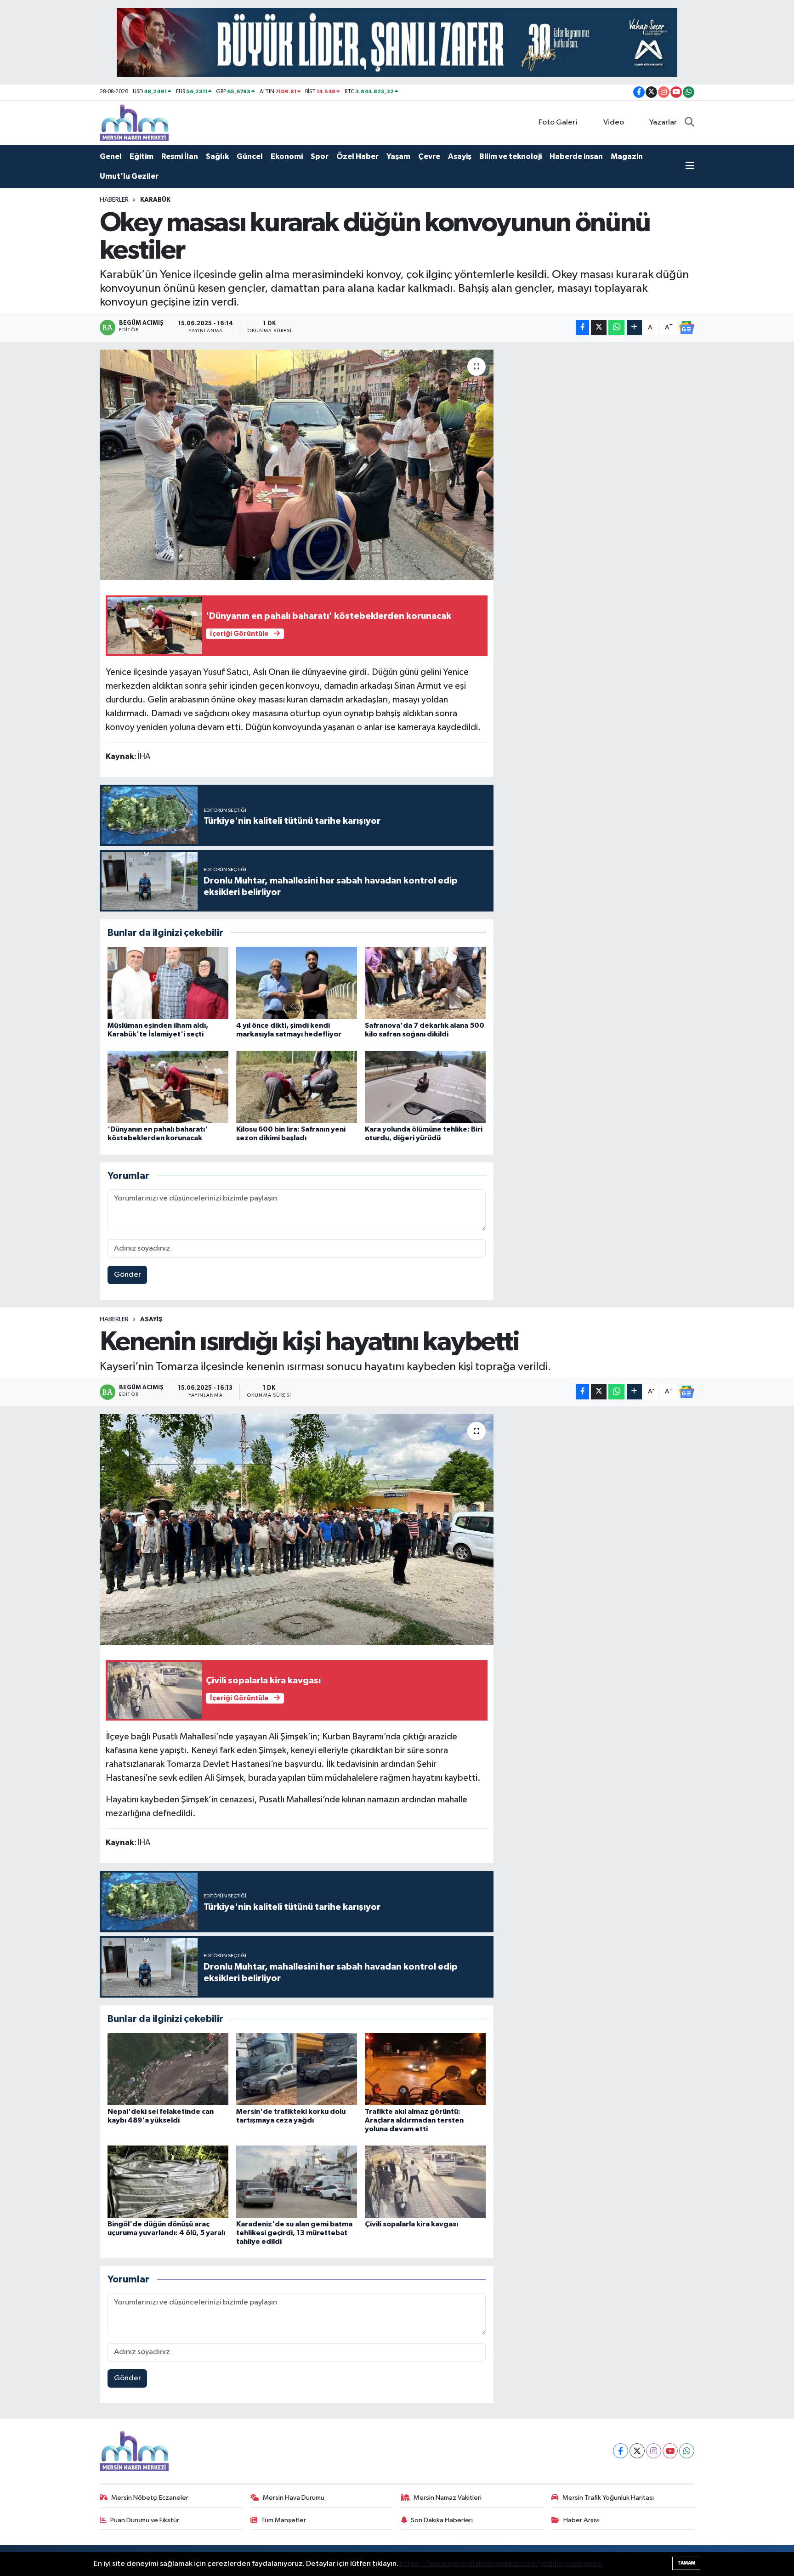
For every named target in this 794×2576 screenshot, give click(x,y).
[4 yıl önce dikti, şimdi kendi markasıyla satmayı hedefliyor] (297, 983)
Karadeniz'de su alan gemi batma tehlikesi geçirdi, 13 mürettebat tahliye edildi (294, 2233)
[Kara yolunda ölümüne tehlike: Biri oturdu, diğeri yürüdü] (425, 1087)
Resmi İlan (180, 156)
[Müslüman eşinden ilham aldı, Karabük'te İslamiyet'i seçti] (168, 983)
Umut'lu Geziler (129, 176)
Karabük (155, 200)
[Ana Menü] (690, 167)
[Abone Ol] (686, 328)
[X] (637, 2451)
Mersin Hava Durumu (294, 2498)
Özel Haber (357, 156)
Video (614, 122)
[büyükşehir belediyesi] (397, 42)
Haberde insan (576, 156)
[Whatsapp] (687, 2451)
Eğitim (142, 156)
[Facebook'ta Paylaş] (583, 327)
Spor (320, 156)
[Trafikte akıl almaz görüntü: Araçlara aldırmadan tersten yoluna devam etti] (425, 2069)
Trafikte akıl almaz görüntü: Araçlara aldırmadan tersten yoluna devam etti (414, 2120)
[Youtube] (670, 2451)
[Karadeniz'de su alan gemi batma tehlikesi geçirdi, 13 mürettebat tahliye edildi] (297, 2182)
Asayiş (460, 156)
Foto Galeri (558, 122)
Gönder (128, 1275)
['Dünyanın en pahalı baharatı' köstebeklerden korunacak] (168, 1087)
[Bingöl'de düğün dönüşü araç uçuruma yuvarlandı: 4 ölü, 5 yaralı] (168, 2182)
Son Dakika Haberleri (442, 2520)
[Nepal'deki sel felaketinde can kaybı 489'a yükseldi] (168, 2069)
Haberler (114, 200)
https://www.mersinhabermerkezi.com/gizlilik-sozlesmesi (501, 2564)
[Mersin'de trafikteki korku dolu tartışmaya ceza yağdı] (297, 2069)
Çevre (429, 156)
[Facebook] (621, 2451)
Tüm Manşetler (284, 2520)
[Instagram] (654, 2451)
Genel (111, 156)
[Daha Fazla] (634, 327)
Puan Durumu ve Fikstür (145, 2520)
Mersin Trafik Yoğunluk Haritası (608, 2498)
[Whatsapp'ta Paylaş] (616, 327)
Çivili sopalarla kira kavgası (411, 2224)
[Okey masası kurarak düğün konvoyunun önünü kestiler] (297, 465)
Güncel (250, 156)
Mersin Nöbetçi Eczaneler (150, 2498)
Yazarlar (663, 122)
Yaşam (398, 156)
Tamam (686, 2563)
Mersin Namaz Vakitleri (448, 2498)
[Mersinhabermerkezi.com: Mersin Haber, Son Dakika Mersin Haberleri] (134, 122)
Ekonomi (287, 156)
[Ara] (689, 123)
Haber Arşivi (581, 2520)
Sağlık (217, 156)
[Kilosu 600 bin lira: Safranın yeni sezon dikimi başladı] (297, 1087)
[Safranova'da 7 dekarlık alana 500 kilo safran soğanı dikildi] (425, 983)
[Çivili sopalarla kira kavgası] (425, 2182)
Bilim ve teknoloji (510, 156)
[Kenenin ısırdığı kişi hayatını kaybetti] (297, 1529)
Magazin (627, 156)
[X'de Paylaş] (599, 327)
